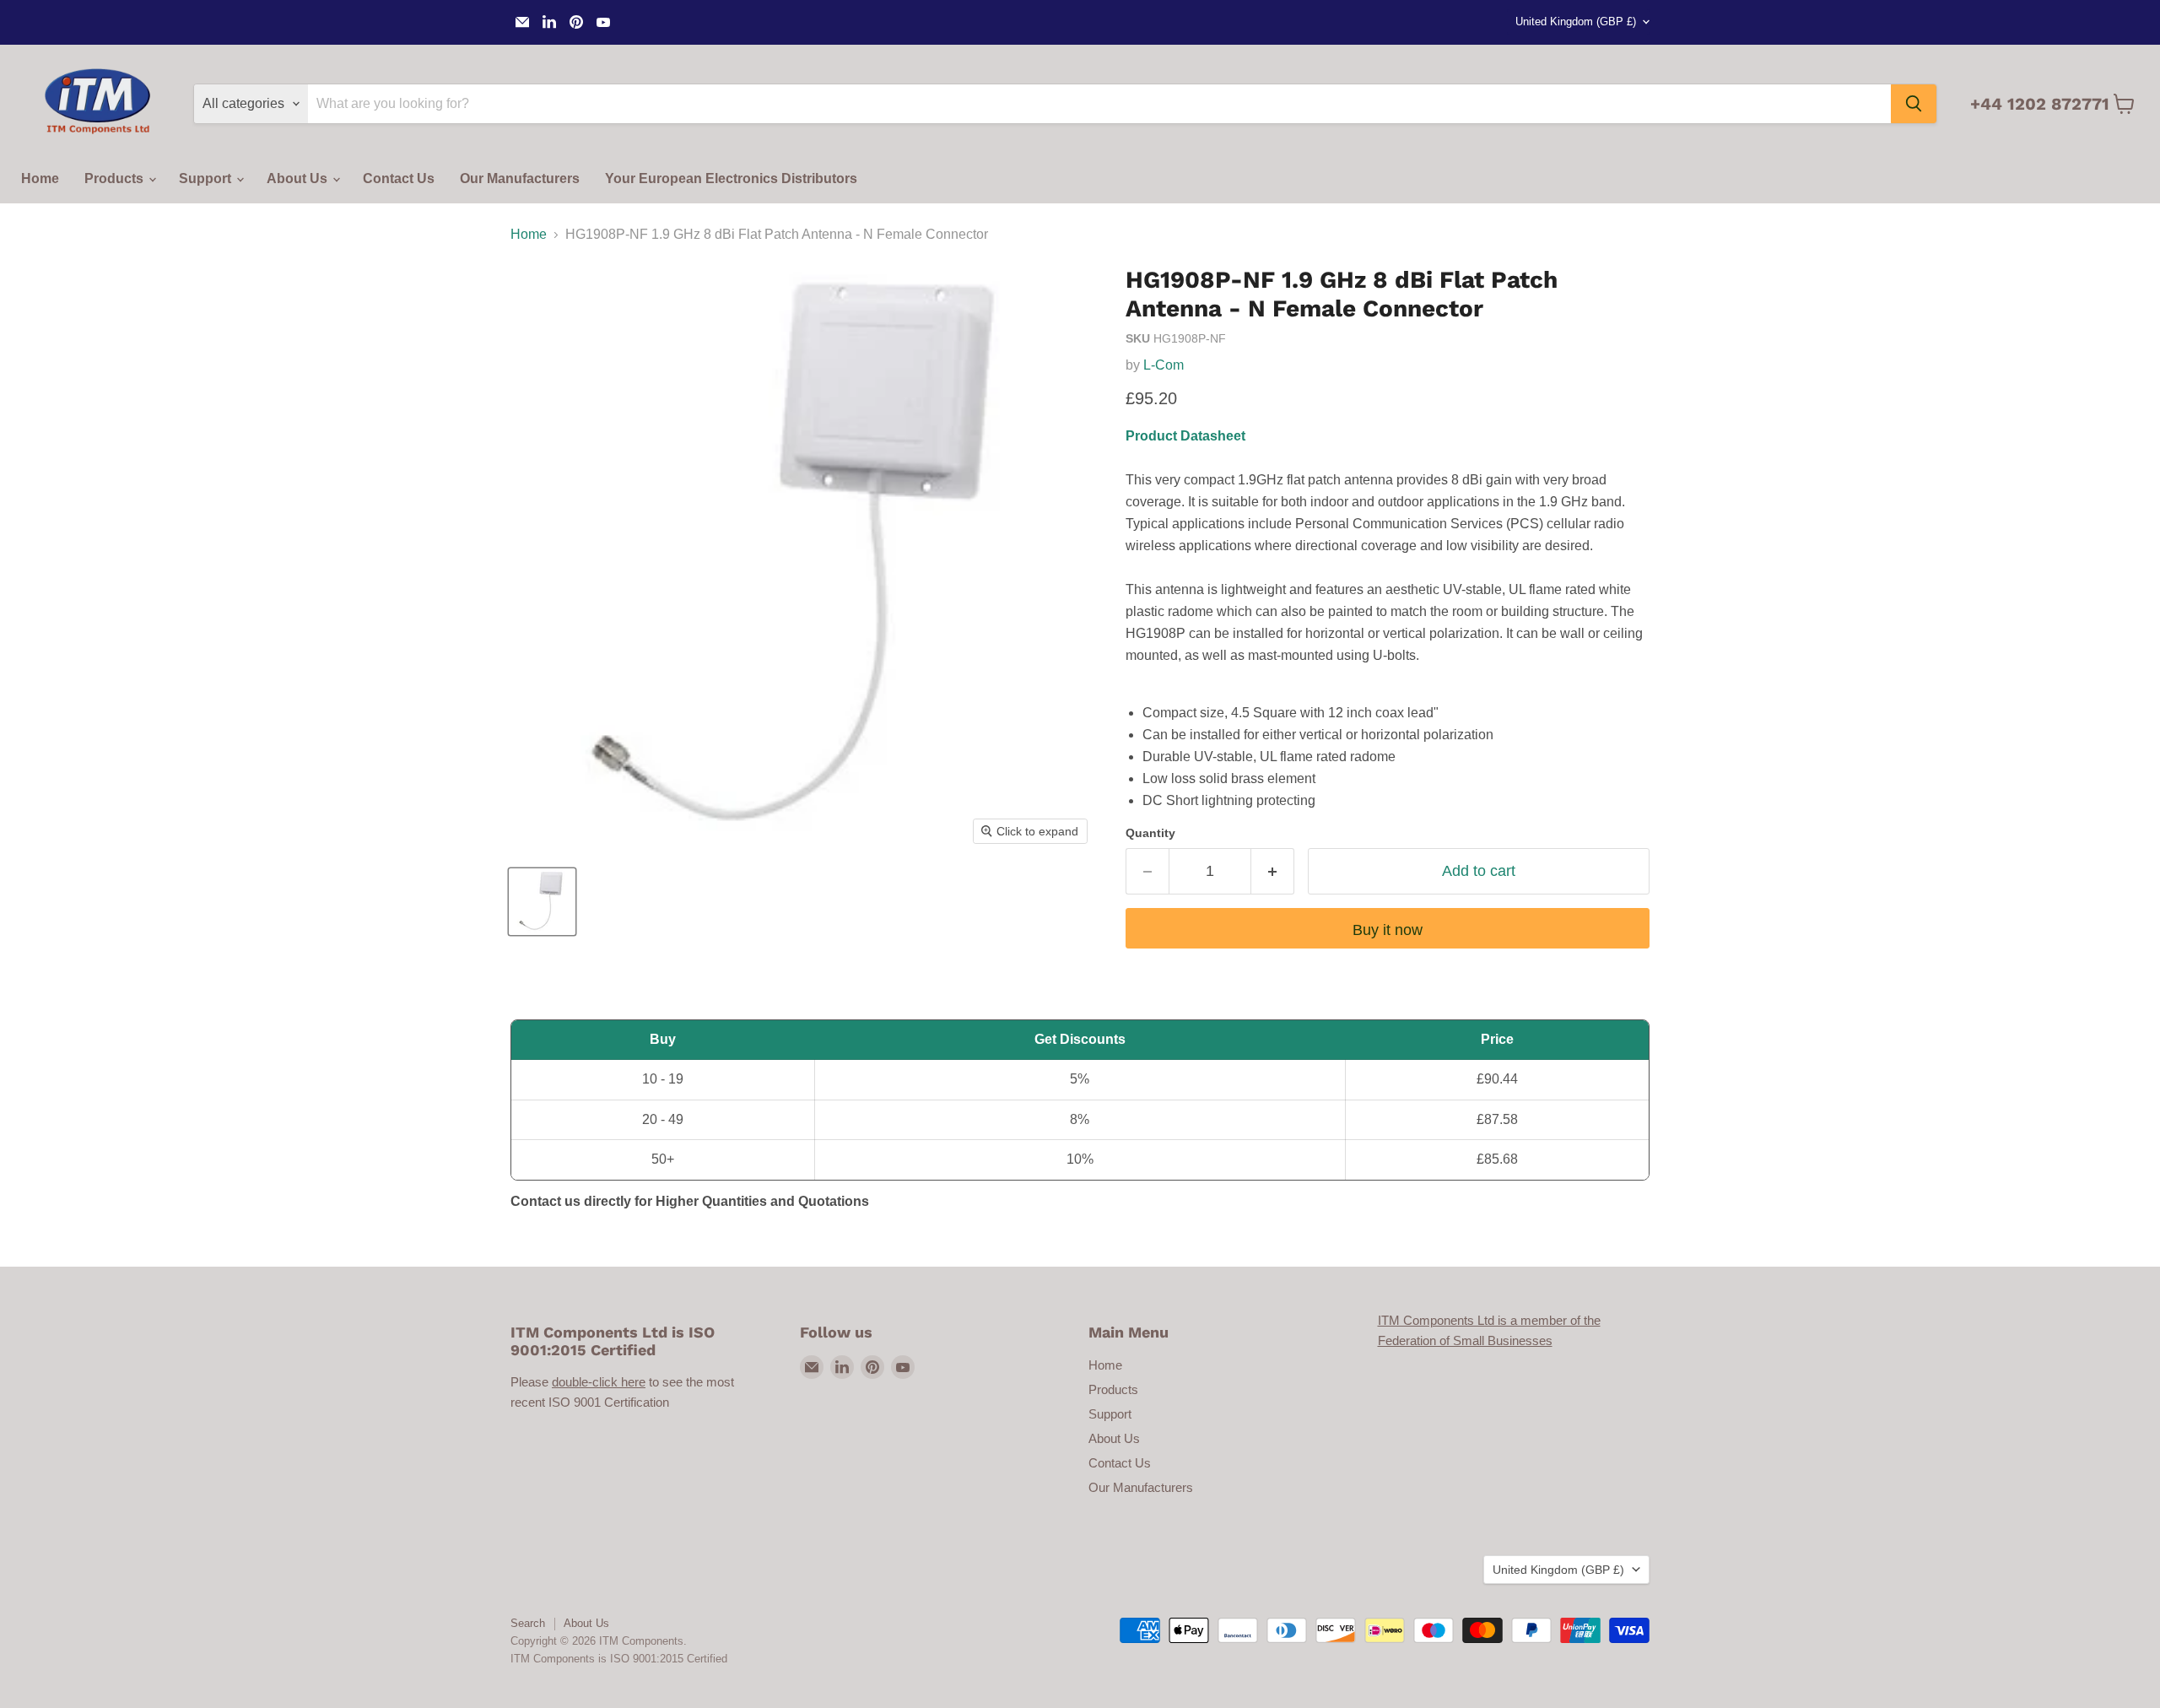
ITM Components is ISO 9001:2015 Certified (619, 1659)
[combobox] (1099, 104)
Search (528, 1623)
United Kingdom (1576, 22)
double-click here (599, 1382)
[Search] (1914, 104)
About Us (299, 178)
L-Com (1164, 365)
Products (116, 178)
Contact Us (399, 178)
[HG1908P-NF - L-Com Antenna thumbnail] (542, 902)
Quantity (1150, 833)
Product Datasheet (1185, 436)
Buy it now (1388, 930)
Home (40, 178)
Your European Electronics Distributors (731, 178)
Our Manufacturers (520, 178)
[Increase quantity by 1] (1273, 871)
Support (207, 178)
